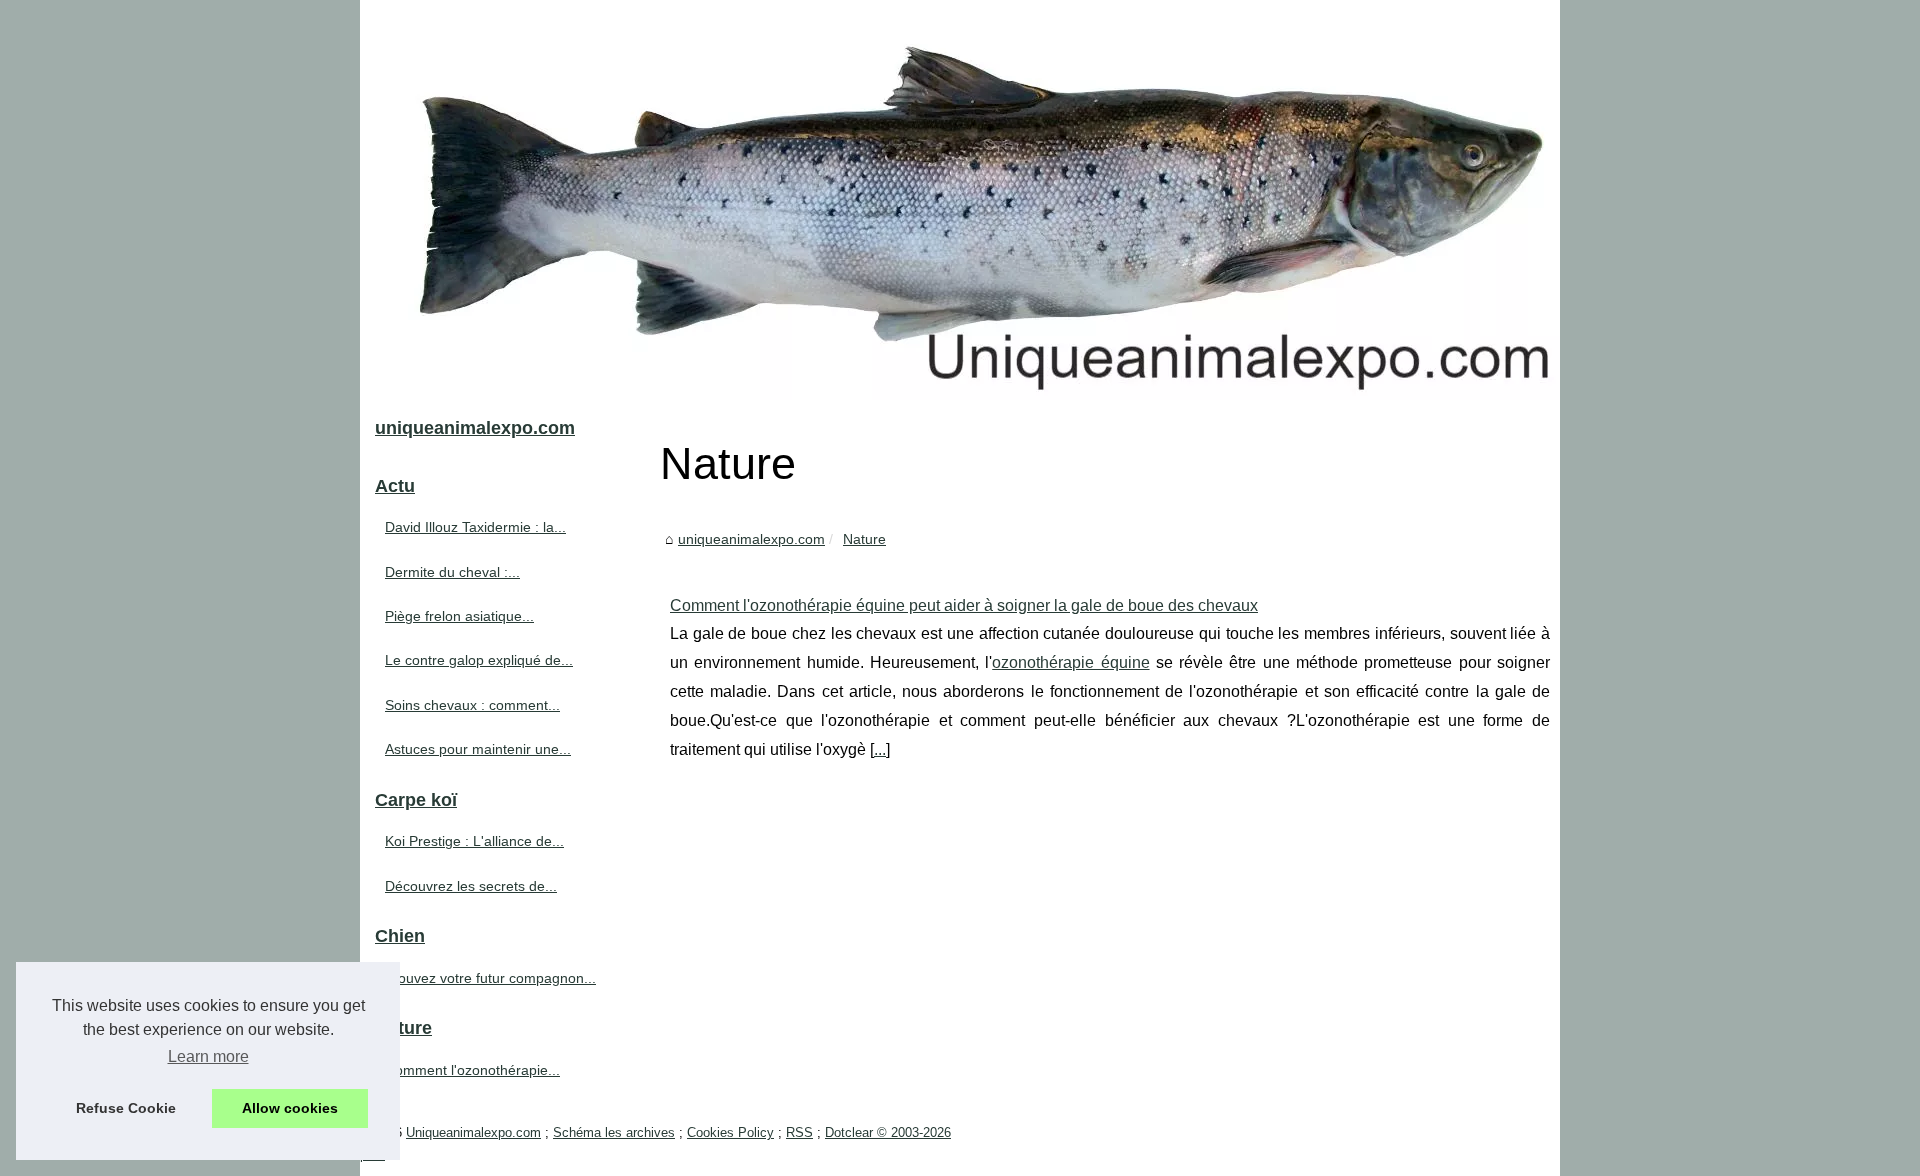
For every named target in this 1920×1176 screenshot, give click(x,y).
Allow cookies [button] (290, 1108)
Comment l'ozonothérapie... (472, 1070)
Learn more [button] (208, 1056)
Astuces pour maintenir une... (478, 749)
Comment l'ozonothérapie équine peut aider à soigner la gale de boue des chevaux (964, 605)
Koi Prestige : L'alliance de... (474, 841)
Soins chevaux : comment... (472, 705)
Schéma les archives (614, 1132)
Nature (864, 539)
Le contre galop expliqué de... (479, 660)
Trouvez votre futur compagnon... (490, 978)
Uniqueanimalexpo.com (473, 1132)
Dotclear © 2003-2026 (888, 1132)
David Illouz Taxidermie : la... (475, 527)
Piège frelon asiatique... (459, 616)
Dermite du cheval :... (452, 572)
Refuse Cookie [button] (126, 1108)
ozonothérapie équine (1070, 662)
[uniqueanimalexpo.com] (960, 200)
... (880, 749)
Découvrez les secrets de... (471, 886)
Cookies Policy (730, 1132)
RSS (799, 1132)
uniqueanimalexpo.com (751, 539)
